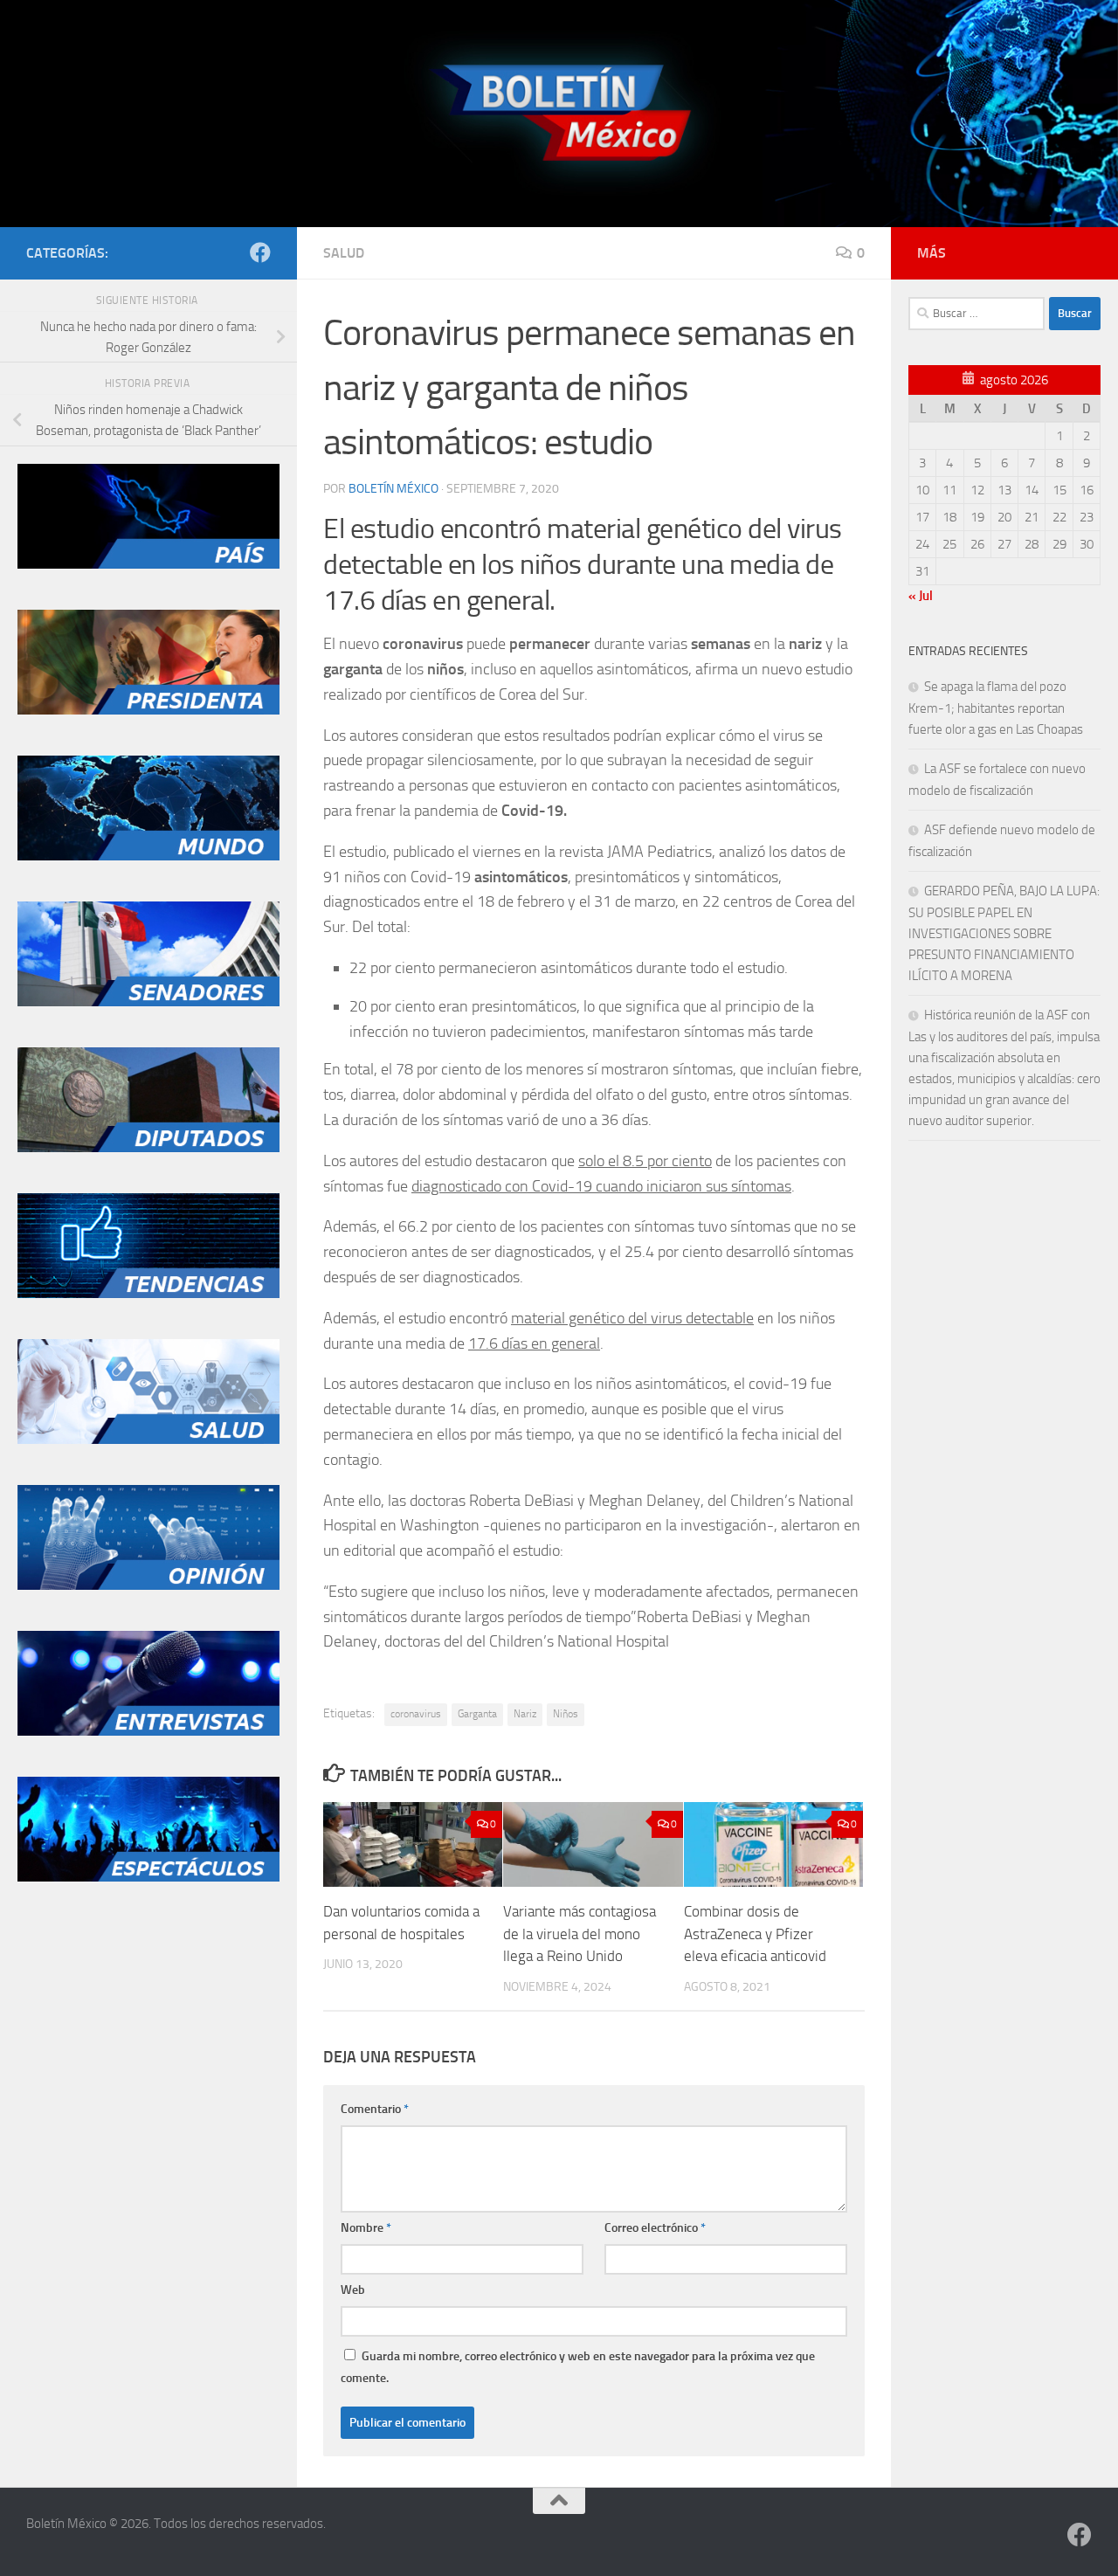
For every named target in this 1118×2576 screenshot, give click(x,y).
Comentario (375, 2109)
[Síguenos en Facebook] (260, 252)
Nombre (366, 2228)
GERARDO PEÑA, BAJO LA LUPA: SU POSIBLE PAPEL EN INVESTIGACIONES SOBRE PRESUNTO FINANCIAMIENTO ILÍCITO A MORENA (1004, 933)
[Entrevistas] (148, 1731)
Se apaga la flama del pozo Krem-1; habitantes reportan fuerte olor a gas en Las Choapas (996, 708)
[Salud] (148, 1440)
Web (353, 2290)
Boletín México (393, 489)
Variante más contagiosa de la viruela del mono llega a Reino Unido (580, 1934)
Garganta (477, 1714)
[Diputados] (148, 1148)
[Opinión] (148, 1585)
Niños (566, 1714)
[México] (148, 564)
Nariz (525, 1714)
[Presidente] (148, 710)
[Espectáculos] (148, 1877)
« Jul (921, 596)
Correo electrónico (655, 2228)
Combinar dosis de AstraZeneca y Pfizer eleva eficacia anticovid (755, 1934)
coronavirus (416, 1714)
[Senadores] (148, 1002)
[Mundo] (148, 856)
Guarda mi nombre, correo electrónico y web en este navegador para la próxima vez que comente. (578, 2367)
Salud (344, 253)
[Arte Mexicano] (148, 1294)
